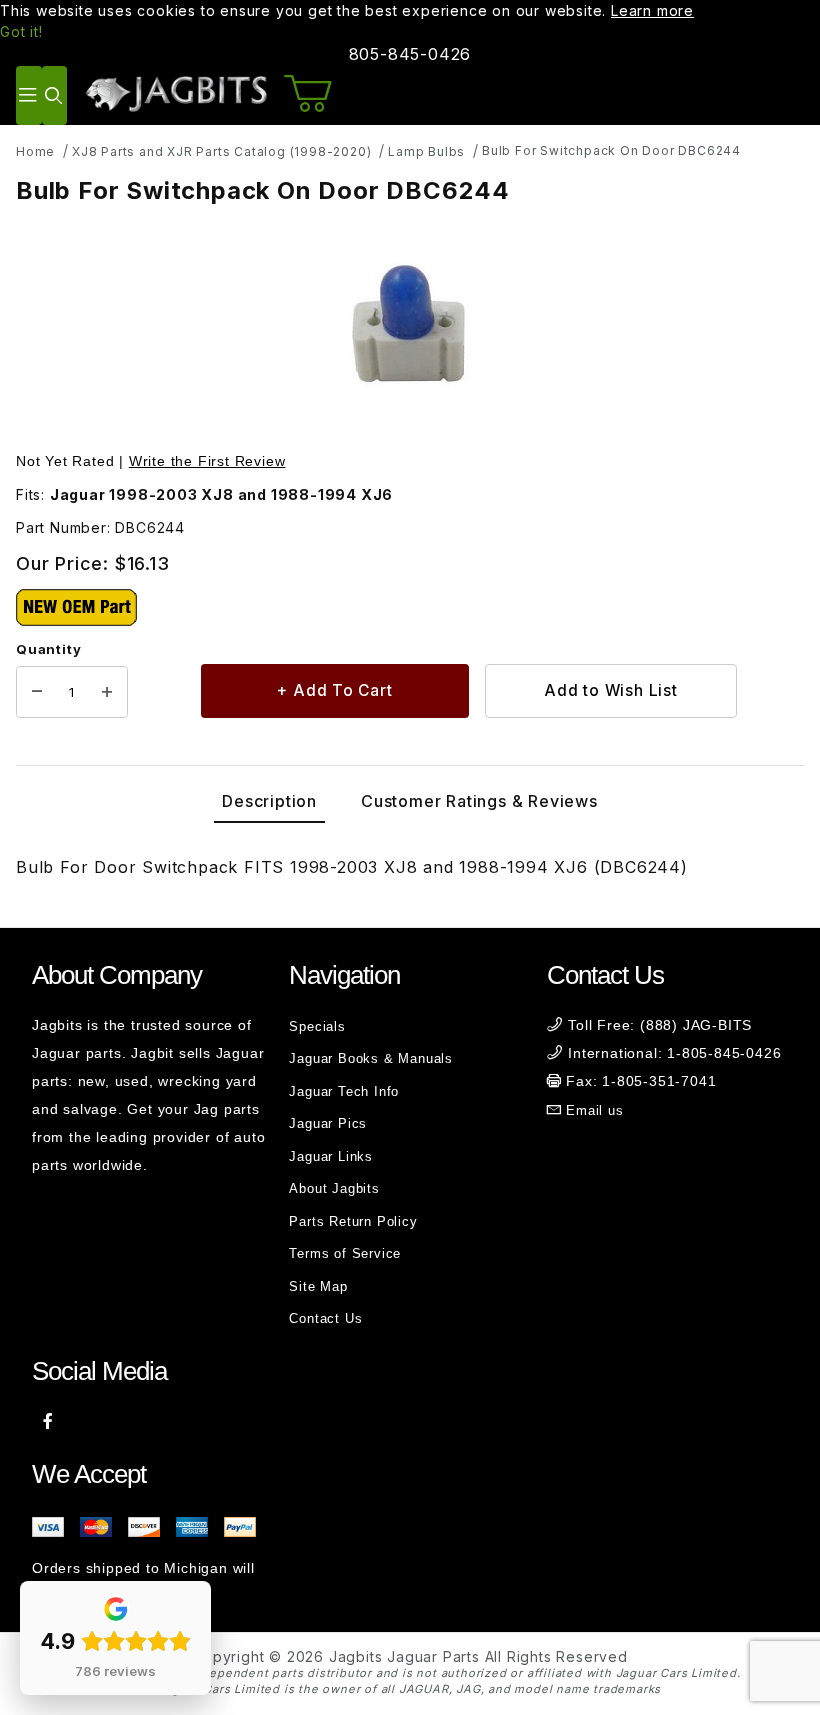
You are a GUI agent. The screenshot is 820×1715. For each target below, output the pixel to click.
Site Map (318, 1286)
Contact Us (325, 1318)
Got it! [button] (21, 31)
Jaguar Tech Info (344, 1091)
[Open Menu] (29, 95)
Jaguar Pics (328, 1123)
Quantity (48, 649)
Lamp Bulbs (426, 151)
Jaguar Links (331, 1156)
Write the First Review (207, 461)
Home (35, 151)
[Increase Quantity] (107, 692)
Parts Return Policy (353, 1221)
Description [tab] (269, 801)
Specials (317, 1026)
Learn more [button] (652, 10)
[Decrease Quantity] (37, 692)
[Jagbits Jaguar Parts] (175, 93)
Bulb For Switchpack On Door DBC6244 (611, 150)
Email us (594, 1110)
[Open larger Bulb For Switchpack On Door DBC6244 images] (410, 330)
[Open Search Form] (54, 95)
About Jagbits (334, 1188)
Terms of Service (345, 1253)
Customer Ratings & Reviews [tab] (479, 801)
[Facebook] (48, 1421)
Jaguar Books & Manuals (371, 1058)
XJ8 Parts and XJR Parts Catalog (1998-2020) (221, 151)
